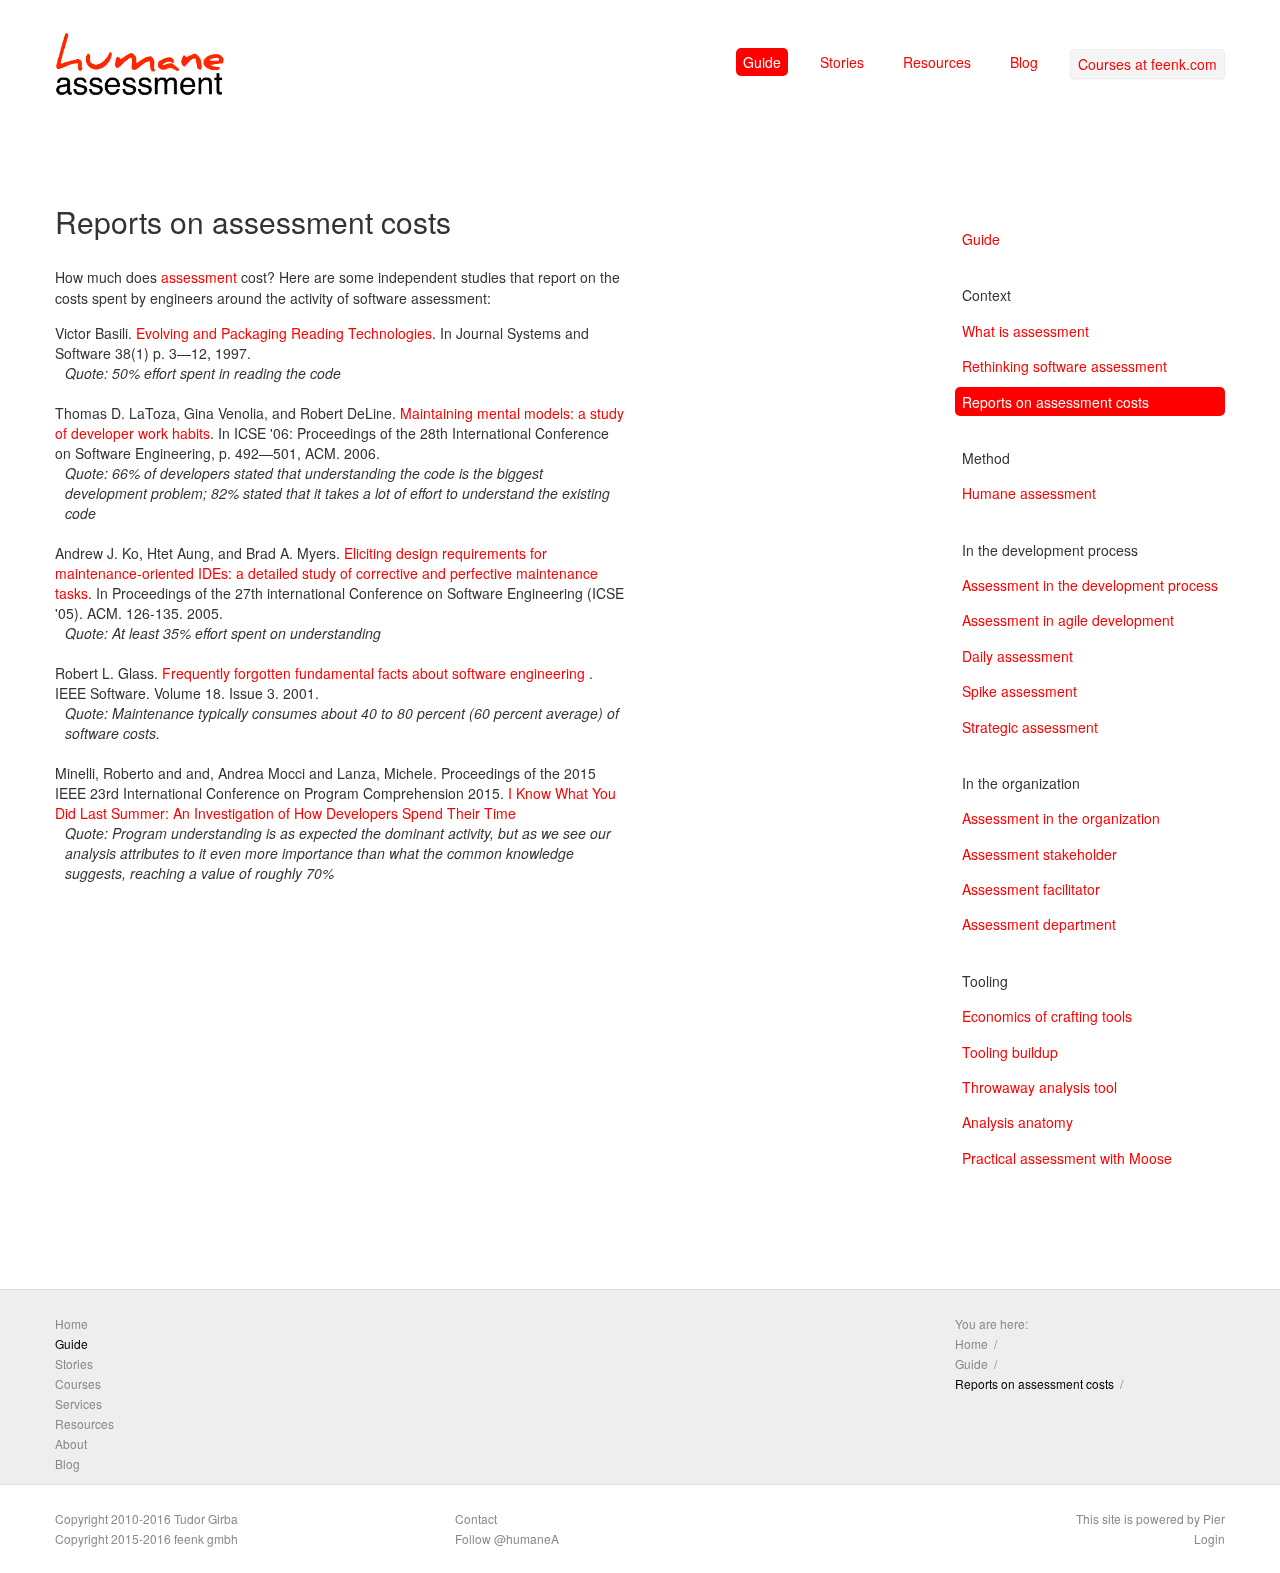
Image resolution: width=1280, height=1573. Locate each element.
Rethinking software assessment (1064, 366)
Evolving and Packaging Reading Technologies (284, 333)
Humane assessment (1029, 493)
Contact (476, 1518)
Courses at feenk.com (1147, 64)
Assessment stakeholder (1039, 854)
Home (71, 1323)
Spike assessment (1019, 691)
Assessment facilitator (1031, 889)
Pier (1214, 1518)
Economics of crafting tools (1047, 1016)
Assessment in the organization (1061, 818)
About (71, 1443)
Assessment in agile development (1068, 620)
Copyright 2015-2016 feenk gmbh (146, 1538)
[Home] (140, 68)
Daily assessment (1017, 656)
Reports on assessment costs (1055, 402)
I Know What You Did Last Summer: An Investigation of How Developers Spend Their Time (335, 803)
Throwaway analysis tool (1039, 1087)
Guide (762, 62)
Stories (842, 62)
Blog (1024, 62)
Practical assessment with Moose (1067, 1158)
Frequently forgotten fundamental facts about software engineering (373, 673)
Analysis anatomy (1017, 1122)
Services (78, 1403)
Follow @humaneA (507, 1538)
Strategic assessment (1030, 727)
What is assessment (1025, 331)
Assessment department (1039, 924)
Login (1209, 1538)
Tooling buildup (1010, 1052)
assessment (199, 277)
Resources (937, 62)
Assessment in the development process (1090, 585)
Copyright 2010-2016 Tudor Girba (146, 1518)
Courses (78, 1383)
